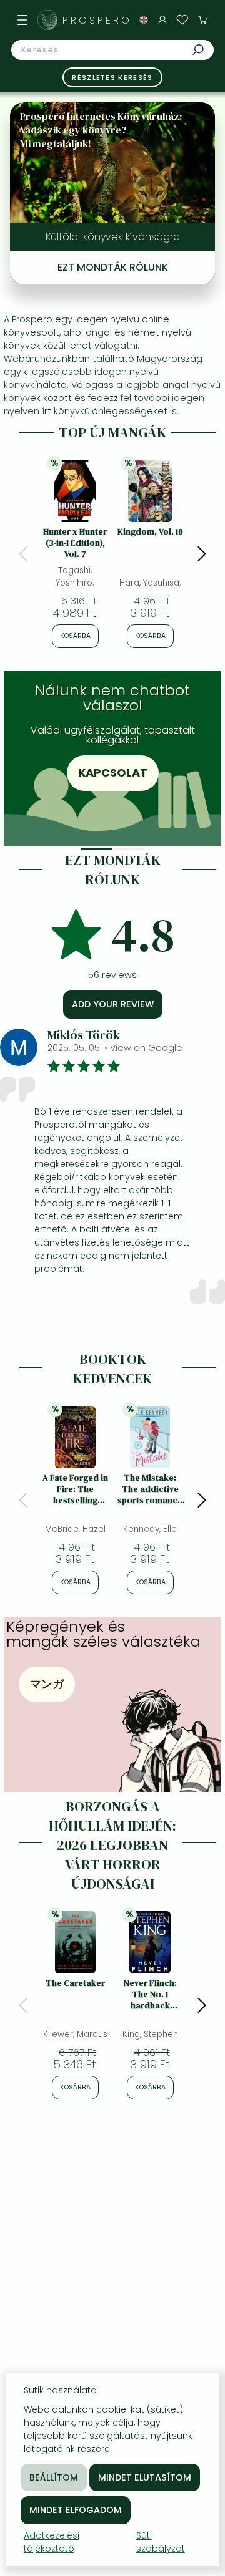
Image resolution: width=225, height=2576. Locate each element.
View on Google (146, 1048)
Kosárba (75, 636)
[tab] (97, 849)
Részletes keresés (112, 77)
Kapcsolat (113, 772)
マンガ (47, 1684)
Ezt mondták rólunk (113, 267)
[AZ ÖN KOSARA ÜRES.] (202, 20)
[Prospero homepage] (47, 20)
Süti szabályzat (161, 2542)
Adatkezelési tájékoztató (52, 2542)
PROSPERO (97, 20)
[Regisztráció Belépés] (162, 20)
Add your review (113, 1004)
